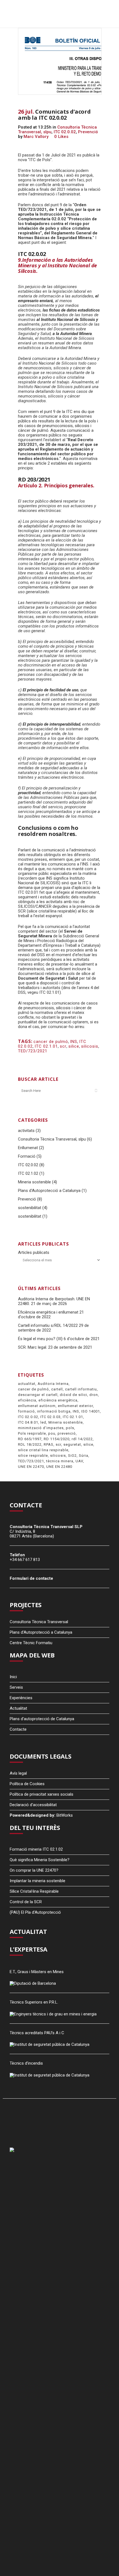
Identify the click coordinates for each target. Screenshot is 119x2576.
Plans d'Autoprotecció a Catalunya (49, 1191)
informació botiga (54, 1411)
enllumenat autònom (37, 1406)
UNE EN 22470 (31, 1467)
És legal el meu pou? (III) (40, 1339)
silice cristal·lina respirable (43, 1450)
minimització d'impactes (41, 1428)
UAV (79, 1461)
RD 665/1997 (30, 1439)
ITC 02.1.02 (28, 1173)
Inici (13, 1677)
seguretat (72, 1444)
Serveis (16, 1687)
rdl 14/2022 (82, 1439)
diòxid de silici (73, 1395)
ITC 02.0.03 (51, 1417)
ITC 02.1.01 (46, 1046)
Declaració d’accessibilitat (33, 1805)
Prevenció (88, 132)
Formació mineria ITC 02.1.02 (36, 1849)
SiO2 (72, 1456)
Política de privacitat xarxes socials (42, 1794)
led (43, 1422)
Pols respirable (32, 1433)
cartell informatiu (81, 1389)
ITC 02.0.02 (65, 132)
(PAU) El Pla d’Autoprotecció (35, 1912)
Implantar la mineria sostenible (37, 1881)
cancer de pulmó (51, 1042)
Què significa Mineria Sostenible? (40, 1860)
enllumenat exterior (75, 1406)
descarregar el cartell (38, 1395)
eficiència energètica (58, 1400)
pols (70, 1428)
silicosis (90, 1046)
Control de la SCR (26, 1902)
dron (94, 1395)
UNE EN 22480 (59, 1467)
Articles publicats (34, 1252)
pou (52, 1433)
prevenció (67, 1433)
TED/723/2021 (33, 1051)
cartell (57, 1389)
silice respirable (33, 1456)
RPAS (49, 1444)
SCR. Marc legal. (33, 1347)
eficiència (27, 1400)
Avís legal (18, 1773)
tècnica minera (60, 1461)
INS (74, 1042)
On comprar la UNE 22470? (34, 1870)
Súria (84, 1456)
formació (26, 1411)
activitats (26, 1131)
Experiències (21, 1698)
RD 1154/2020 (57, 1439)
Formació (27, 1156)
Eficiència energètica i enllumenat (48, 1312)
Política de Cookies (27, 1784)
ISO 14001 (91, 1411)
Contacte (18, 1729)
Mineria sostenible (34, 1182)
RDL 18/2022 (30, 1444)
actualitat (27, 1384)
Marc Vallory (36, 137)
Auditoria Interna (53, 1384)
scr (63, 1046)
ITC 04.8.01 (28, 1422)
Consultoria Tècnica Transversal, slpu (52, 1139)
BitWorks (65, 1815)
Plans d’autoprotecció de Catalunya (42, 1719)
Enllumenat (28, 1148)
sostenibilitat (30, 1208)
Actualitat (18, 1708)
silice (74, 1046)
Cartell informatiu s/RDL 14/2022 (48, 1325)
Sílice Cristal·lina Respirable (34, 1891)
